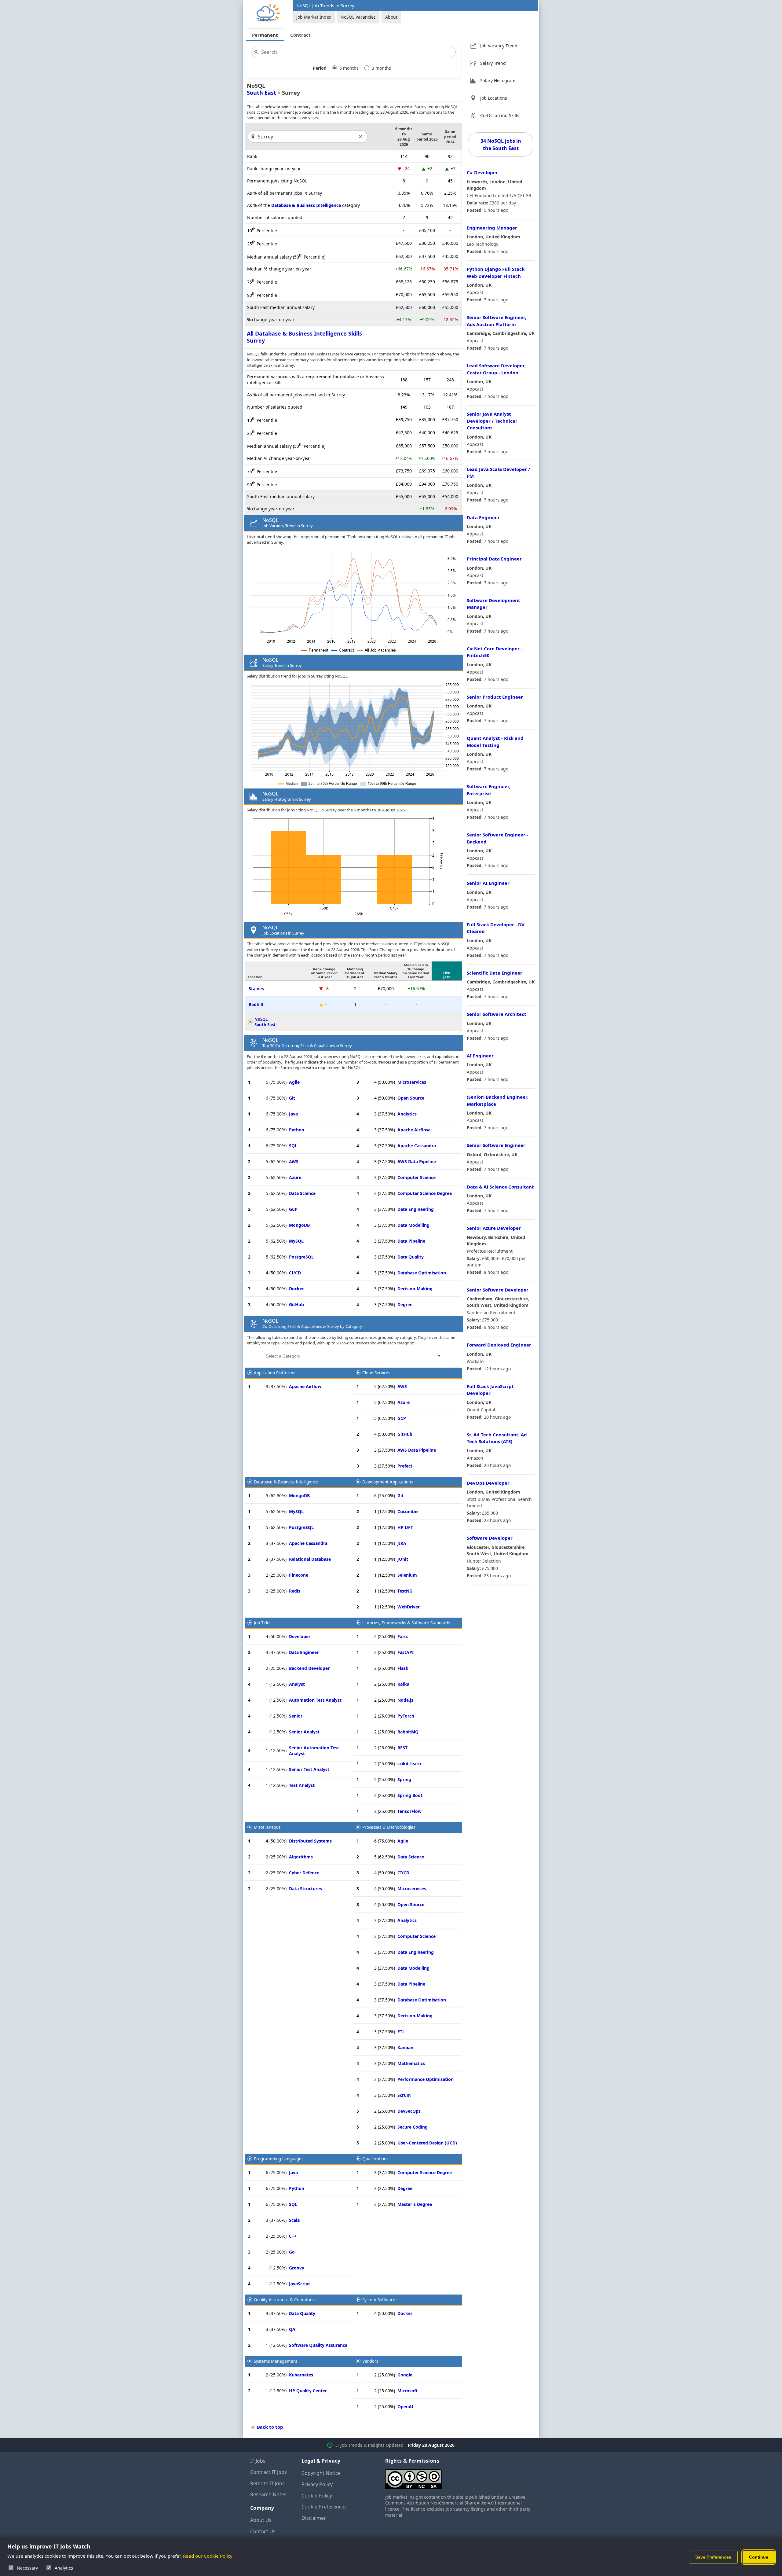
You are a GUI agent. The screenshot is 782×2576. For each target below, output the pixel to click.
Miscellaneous (267, 1827)
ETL (401, 2032)
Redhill (256, 1004)
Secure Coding (413, 2127)
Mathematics (411, 2063)
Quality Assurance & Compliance (285, 2300)
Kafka (403, 1684)
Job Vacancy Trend (499, 46)
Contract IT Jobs (269, 2472)
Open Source (411, 1098)
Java (293, 1114)
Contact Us (263, 2531)
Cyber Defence (304, 1873)
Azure (295, 1177)
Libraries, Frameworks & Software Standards (406, 1623)
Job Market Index (314, 17)
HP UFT (405, 1527)
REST (402, 1748)
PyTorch (406, 1716)
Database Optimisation (422, 1273)
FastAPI (406, 1652)
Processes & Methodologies (389, 1827)
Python (297, 1130)
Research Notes (268, 2494)
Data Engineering (416, 1209)
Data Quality (411, 1257)
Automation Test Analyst (315, 1700)
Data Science (302, 1193)
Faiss (403, 1636)
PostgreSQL (301, 1257)
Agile (294, 1082)
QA (292, 2329)
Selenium (407, 1575)
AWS (294, 1161)
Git (292, 1098)
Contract (300, 35)
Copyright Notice (321, 2473)
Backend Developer (309, 1668)
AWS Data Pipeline (417, 1161)
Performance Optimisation (426, 2079)
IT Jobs (258, 2461)
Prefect (405, 1466)
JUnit (403, 1559)
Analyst (297, 1684)
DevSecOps (409, 2111)
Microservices (412, 1082)
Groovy (297, 2268)
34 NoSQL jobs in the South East (501, 145)
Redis (295, 1591)
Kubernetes (301, 2375)
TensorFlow (409, 1811)
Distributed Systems (310, 1841)
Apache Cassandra (417, 1146)
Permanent (265, 35)
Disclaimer (314, 2518)
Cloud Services (376, 1373)
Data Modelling (413, 1225)
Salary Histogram (498, 81)
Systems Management (276, 2361)
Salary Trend (493, 63)
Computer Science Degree (425, 1193)
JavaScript (300, 2284)
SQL (293, 1146)
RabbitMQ (408, 1732)
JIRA (402, 1543)
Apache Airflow (414, 1130)
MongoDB (299, 1225)
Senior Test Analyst (309, 1769)
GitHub (296, 1305)
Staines (256, 989)
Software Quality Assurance (318, 2345)
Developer (300, 1636)
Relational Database (310, 1559)
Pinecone (299, 1575)
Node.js (405, 1700)
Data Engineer (304, 1652)
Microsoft (407, 2391)
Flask (403, 1668)
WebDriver (409, 1607)
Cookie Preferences (324, 2507)
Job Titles (263, 1623)
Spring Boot (410, 1795)
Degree (405, 1305)
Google (405, 2375)
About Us (261, 2520)
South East (261, 93)
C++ (293, 2236)
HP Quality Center (308, 2391)
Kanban (405, 2047)
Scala (294, 2220)
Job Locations (494, 98)
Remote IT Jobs (267, 2483)
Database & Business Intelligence (306, 205)
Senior (296, 1716)
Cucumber (408, 1511)
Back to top (270, 2427)
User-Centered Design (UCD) (427, 2143)
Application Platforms (274, 1373)
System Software (379, 2300)
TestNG (405, 1591)
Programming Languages (279, 2159)
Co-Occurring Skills (500, 115)
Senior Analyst (304, 1732)
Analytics (407, 1114)
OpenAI (405, 2407)
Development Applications (387, 1482)
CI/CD (295, 1273)
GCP (293, 1209)
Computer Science (417, 1177)
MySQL (296, 1241)
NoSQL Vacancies (358, 17)
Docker (296, 1289)
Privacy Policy (317, 2484)
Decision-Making (415, 1289)
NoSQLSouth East (265, 1022)
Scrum (404, 2095)
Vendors (370, 2361)
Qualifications (375, 2159)
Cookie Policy (317, 2496)
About (391, 17)
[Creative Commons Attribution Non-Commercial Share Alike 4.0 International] (459, 2477)
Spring (404, 1779)
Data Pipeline (411, 1241)
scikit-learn (409, 1764)
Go (292, 2252)
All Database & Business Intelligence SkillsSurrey (304, 337)
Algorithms (301, 1857)
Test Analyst (302, 1785)
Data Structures (305, 1889)
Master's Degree (415, 2204)
